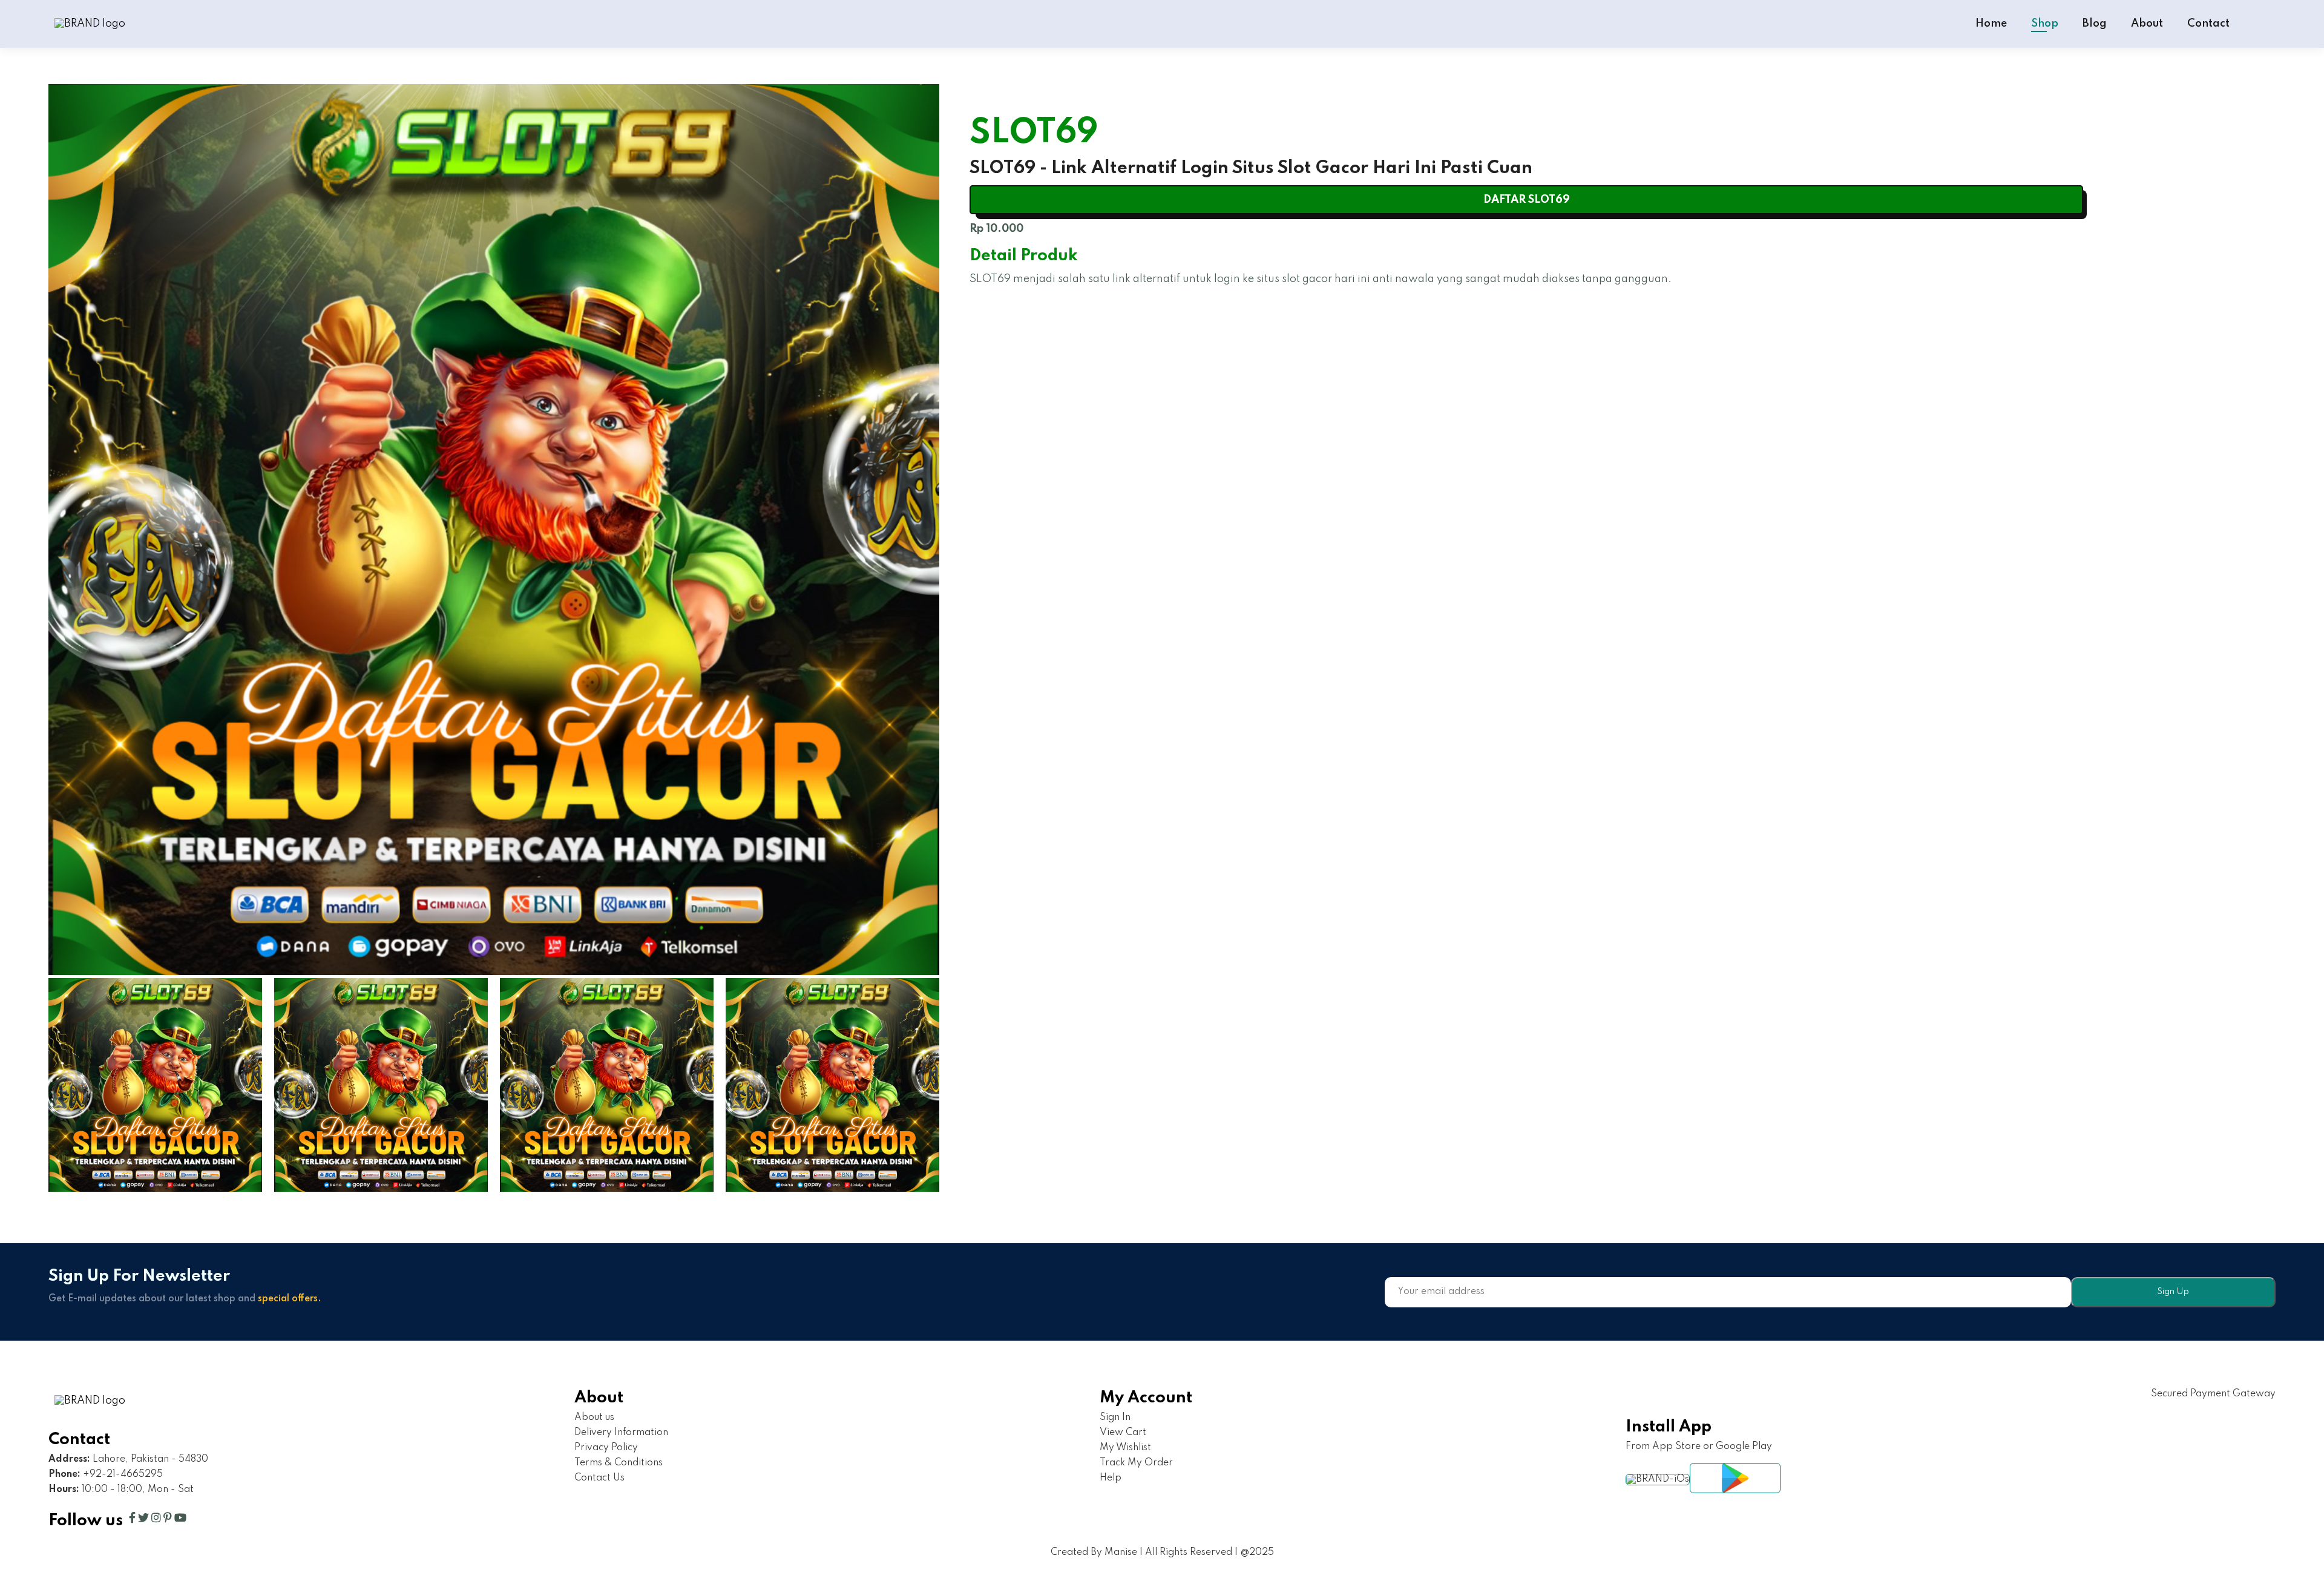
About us (594, 1418)
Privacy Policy (606, 1448)
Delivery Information (621, 1433)
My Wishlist (1125, 1448)
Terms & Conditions (619, 1463)
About (2147, 24)
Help (1111, 1478)
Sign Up (2173, 1292)
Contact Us (599, 1478)
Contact (2208, 24)
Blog (2095, 24)
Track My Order (1136, 1463)
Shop (2045, 24)
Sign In (1115, 1418)
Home (1991, 24)
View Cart (1123, 1433)
